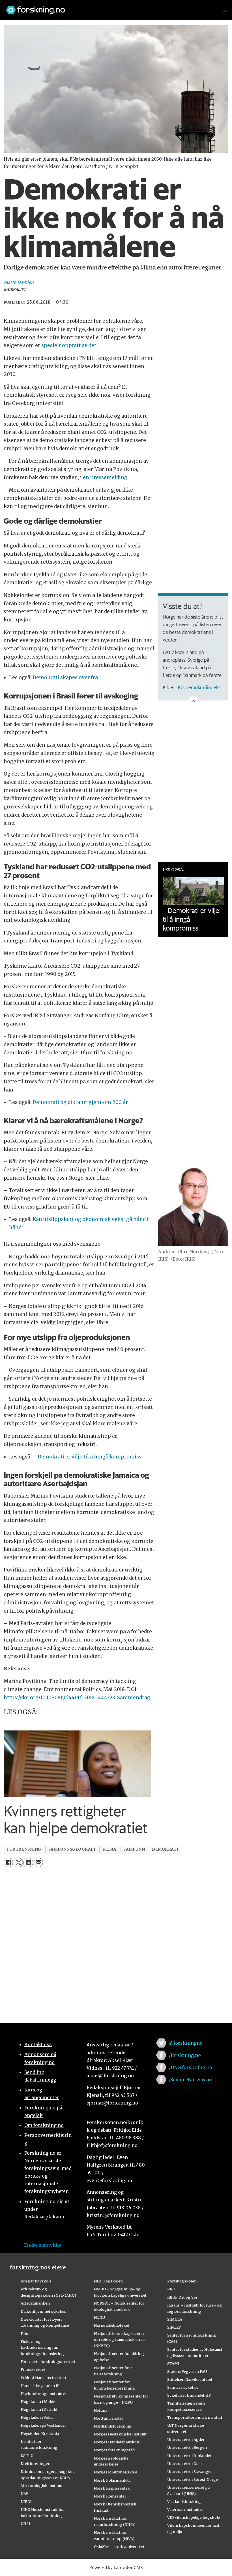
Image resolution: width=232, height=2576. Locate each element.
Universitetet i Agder (186, 2439)
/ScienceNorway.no (190, 2080)
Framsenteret (33, 2369)
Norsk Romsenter (110, 2496)
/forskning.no (185, 2055)
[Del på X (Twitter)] (18, 1862)
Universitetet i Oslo (184, 2464)
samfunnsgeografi (72, 1849)
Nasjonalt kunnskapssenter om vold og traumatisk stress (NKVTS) (120, 2340)
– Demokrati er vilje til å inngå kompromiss (87, 1457)
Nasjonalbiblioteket (112, 2325)
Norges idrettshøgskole (116, 2472)
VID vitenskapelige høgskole (194, 2517)
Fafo (24, 2333)
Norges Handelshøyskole (117, 2442)
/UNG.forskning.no (191, 2067)
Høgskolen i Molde (38, 2401)
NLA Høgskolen (108, 2281)
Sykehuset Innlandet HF (189, 2395)
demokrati (165, 1849)
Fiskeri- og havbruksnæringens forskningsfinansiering (42, 2348)
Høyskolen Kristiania (40, 2433)
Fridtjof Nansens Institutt (44, 2378)
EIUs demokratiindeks (198, 687)
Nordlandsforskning (113, 2426)
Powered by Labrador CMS (116, 2567)
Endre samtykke (43, 2245)
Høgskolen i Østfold (39, 2409)
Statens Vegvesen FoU (187, 2371)
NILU (25, 2524)
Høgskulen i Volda (37, 2417)
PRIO (172, 2289)
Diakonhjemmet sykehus (43, 2311)
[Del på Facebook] (8, 1862)
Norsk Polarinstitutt (112, 2480)
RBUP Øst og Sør (182, 2297)
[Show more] (193, 700)
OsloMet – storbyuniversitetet (121, 2547)
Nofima (101, 2410)
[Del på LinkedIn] (28, 1862)
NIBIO (26, 2501)
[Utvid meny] (225, 10)
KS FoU (27, 2456)
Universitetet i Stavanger (190, 2471)
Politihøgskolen (182, 2281)
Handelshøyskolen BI (40, 2386)
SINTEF (174, 2327)
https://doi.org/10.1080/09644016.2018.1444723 (59, 1698)
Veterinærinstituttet (185, 2509)
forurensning (24, 1849)
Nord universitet (109, 2418)
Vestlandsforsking (184, 2501)
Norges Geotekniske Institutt (120, 2434)
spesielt (52, 345)
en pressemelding (105, 477)
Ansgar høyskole (36, 2281)
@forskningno (186, 2043)
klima (109, 1849)
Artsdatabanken (35, 2303)
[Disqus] (116, 1942)
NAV (24, 2494)
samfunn (134, 1849)
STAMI (173, 2363)
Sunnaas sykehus (183, 2387)
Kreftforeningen (36, 2464)
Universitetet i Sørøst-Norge (193, 2479)
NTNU (99, 2317)
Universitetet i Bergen (187, 2447)
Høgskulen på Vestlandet (43, 2425)
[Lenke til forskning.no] (109, 7)
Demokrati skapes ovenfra (65, 678)
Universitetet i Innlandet (189, 2456)
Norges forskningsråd (114, 2450)
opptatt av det (79, 345)
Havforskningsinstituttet (43, 2394)
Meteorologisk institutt (42, 2486)
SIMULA (175, 2319)
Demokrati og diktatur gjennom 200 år (80, 1102)
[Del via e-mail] (38, 1862)
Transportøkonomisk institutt (195, 2417)
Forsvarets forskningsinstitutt (48, 2361)
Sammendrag (134, 1698)
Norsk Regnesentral (112, 2488)
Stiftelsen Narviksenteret (190, 2379)
